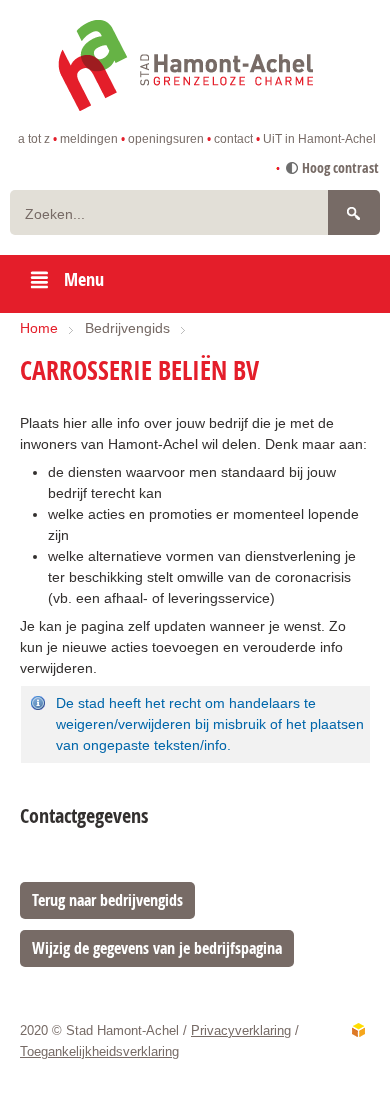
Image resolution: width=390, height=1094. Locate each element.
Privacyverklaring (241, 1030)
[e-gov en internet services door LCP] (358, 1030)
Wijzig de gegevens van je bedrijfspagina (157, 948)
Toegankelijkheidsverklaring (99, 1051)
